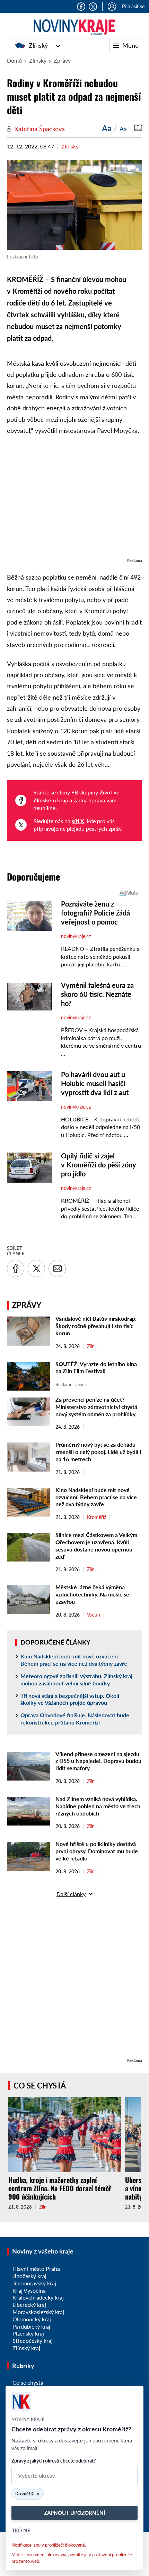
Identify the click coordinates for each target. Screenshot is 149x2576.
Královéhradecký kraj (38, 2297)
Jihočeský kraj (29, 2276)
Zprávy (62, 60)
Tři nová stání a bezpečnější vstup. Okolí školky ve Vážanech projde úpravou (70, 1699)
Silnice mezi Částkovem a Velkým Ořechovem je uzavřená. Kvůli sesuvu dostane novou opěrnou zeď (96, 1545)
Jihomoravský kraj (34, 2283)
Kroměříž (97, 1517)
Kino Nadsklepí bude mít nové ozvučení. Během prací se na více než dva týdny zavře (96, 1497)
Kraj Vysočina (29, 2290)
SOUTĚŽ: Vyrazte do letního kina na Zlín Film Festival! (96, 1367)
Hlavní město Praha (36, 2269)
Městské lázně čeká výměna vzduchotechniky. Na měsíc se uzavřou (92, 1594)
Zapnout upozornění (74, 2513)
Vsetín (94, 1615)
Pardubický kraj (31, 2326)
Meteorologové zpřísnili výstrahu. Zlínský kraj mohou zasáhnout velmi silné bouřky (76, 1680)
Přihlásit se (133, 6)
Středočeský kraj (33, 2341)
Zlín (91, 1346)
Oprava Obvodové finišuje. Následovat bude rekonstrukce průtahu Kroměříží (75, 1719)
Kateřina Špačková (40, 129)
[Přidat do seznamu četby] (138, 128)
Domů (14, 60)
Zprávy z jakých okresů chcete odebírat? (54, 2461)
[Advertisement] (74, 500)
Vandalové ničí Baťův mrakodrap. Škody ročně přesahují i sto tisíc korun (96, 1326)
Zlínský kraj (26, 2348)
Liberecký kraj (29, 2305)
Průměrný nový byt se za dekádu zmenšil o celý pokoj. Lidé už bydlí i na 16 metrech (98, 1452)
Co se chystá (40, 2086)
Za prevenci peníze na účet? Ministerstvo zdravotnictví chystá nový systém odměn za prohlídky (96, 1407)
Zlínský (38, 45)
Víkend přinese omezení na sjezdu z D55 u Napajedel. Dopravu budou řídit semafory (98, 1761)
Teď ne (21, 2530)
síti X (78, 821)
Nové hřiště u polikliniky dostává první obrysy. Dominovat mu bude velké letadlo (97, 1851)
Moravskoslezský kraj (38, 2312)
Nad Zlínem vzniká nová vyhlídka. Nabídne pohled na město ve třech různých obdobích (98, 1806)
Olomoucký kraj (32, 2319)
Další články (71, 1894)
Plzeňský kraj (28, 2333)
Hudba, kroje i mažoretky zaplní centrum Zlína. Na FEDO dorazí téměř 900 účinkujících (60, 2188)
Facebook (81, 7)
